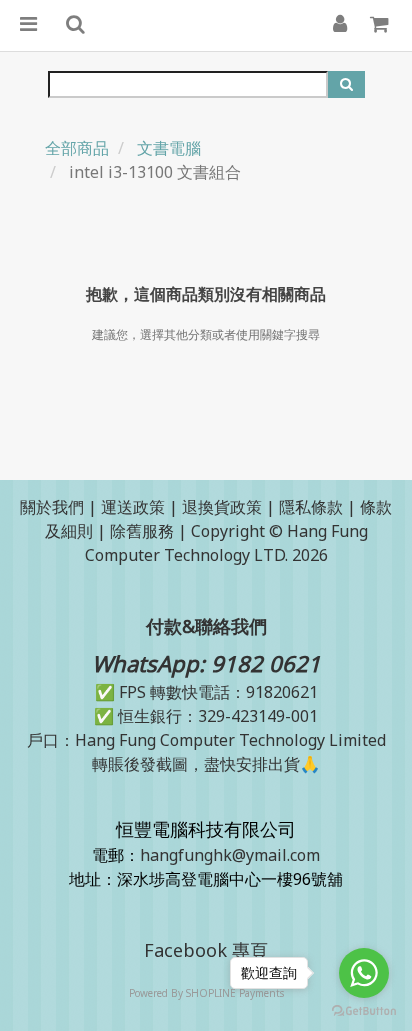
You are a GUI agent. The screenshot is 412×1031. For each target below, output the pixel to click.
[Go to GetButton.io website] (364, 1011)
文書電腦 (169, 148)
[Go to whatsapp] (364, 973)
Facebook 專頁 (206, 950)
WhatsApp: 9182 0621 (206, 663)
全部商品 (77, 148)
